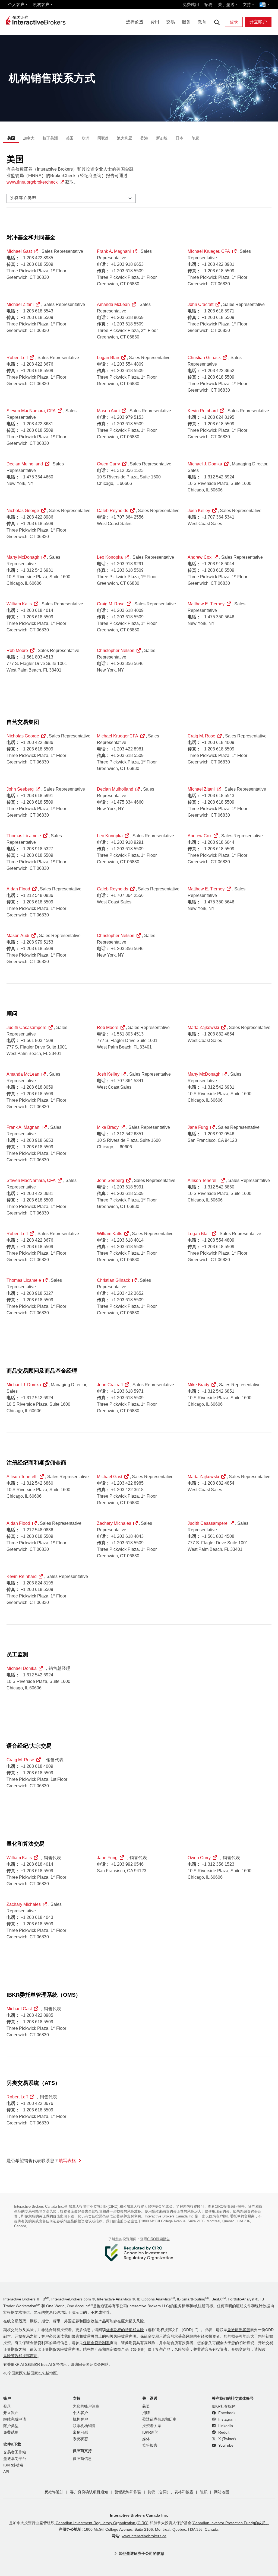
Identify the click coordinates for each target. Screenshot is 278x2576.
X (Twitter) (227, 2439)
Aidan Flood (18, 889)
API (6, 2472)
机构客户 (41, 4)
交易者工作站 (15, 2452)
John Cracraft (200, 304)
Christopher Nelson (116, 651)
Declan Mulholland (25, 464)
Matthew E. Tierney (206, 604)
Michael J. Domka (205, 464)
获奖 (146, 2406)
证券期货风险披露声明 (60, 2349)
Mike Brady (108, 1127)
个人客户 (16, 4)
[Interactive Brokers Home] (36, 21)
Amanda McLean (113, 304)
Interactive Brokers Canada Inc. (139, 2515)
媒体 (146, 2439)
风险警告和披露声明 (20, 2356)
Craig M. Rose (111, 604)
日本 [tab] (179, 138)
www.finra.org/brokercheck (32, 182)
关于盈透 (226, 4)
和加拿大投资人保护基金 (142, 2206)
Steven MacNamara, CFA (31, 411)
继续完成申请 (15, 2419)
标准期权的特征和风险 (125, 2330)
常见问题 (80, 2432)
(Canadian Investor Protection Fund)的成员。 (230, 2523)
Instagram (226, 2419)
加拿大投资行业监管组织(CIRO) (94, 2206)
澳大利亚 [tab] (125, 138)
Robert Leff (17, 358)
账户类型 (11, 2426)
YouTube (225, 2445)
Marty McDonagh (23, 557)
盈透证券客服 (239, 2330)
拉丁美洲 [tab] (50, 138)
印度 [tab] (195, 138)
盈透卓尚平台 (15, 2459)
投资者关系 (152, 2426)
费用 (155, 22)
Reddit (223, 2432)
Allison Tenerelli (203, 1180)
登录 (234, 22)
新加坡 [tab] (162, 138)
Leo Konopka (110, 557)
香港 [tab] (144, 138)
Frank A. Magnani (114, 251)
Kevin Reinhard (203, 411)
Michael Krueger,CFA (118, 736)
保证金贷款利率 (96, 2343)
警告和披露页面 (85, 2336)
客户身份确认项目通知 (89, 2492)
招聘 (208, 4)
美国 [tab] (11, 138)
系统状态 (80, 2439)
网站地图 (222, 2492)
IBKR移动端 (13, 2465)
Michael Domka (22, 1668)
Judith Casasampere (26, 1027)
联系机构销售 (84, 2426)
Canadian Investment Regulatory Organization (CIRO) (102, 2523)
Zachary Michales (114, 1523)
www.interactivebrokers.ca (144, 2536)
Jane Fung (198, 1127)
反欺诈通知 (54, 2492)
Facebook (226, 2413)
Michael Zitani (20, 304)
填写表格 (67, 2161)
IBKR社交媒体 (224, 2406)
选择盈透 (135, 22)
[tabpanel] (139, 1163)
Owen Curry (108, 464)
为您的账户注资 (86, 2406)
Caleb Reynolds (113, 511)
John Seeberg (20, 789)
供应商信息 (82, 2459)
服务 (186, 22)
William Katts (19, 604)
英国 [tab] (70, 138)
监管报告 (150, 2445)
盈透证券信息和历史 (159, 2419)
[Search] (217, 22)
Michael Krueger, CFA (209, 251)
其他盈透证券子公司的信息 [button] (141, 2553)
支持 (247, 4)
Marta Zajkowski (203, 1027)
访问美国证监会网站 (91, 2365)
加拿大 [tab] (29, 138)
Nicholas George (23, 511)
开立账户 (258, 22)
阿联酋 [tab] (103, 138)
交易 (170, 22)
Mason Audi (108, 411)
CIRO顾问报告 (159, 2239)
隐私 (204, 2492)
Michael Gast (19, 251)
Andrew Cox (200, 557)
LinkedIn (225, 2426)
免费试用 (191, 4)
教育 (202, 22)
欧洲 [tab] (86, 138)
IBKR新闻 (150, 2432)
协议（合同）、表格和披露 (170, 2492)
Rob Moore (17, 651)
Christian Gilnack (204, 358)
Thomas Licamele (24, 836)
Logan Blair (108, 358)
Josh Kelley (199, 511)
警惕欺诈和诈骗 (128, 2492)
